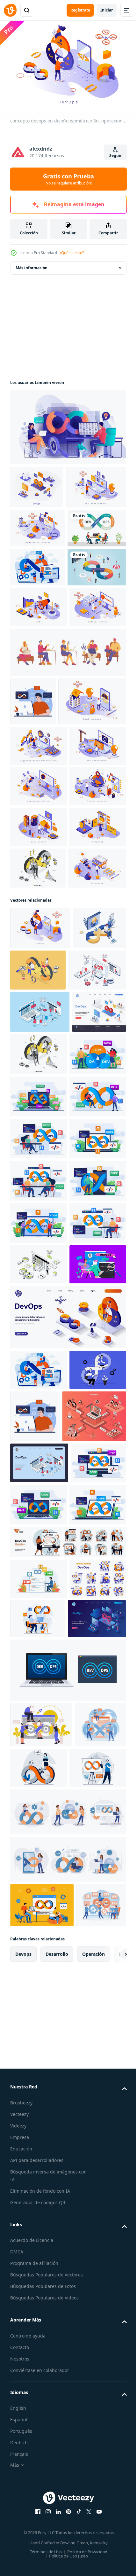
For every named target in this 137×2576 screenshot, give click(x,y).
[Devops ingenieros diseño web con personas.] (38, 646)
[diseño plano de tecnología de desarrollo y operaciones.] (33, 860)
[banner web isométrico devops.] (37, 484)
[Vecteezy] (10, 10)
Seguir (115, 156)
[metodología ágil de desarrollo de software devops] (40, 685)
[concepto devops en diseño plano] (67, 424)
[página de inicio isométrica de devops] (37, 1467)
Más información (32, 265)
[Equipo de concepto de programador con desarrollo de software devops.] (40, 607)
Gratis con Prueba (68, 179)
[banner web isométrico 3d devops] (42, 2133)
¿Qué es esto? (72, 253)
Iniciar (107, 10)
